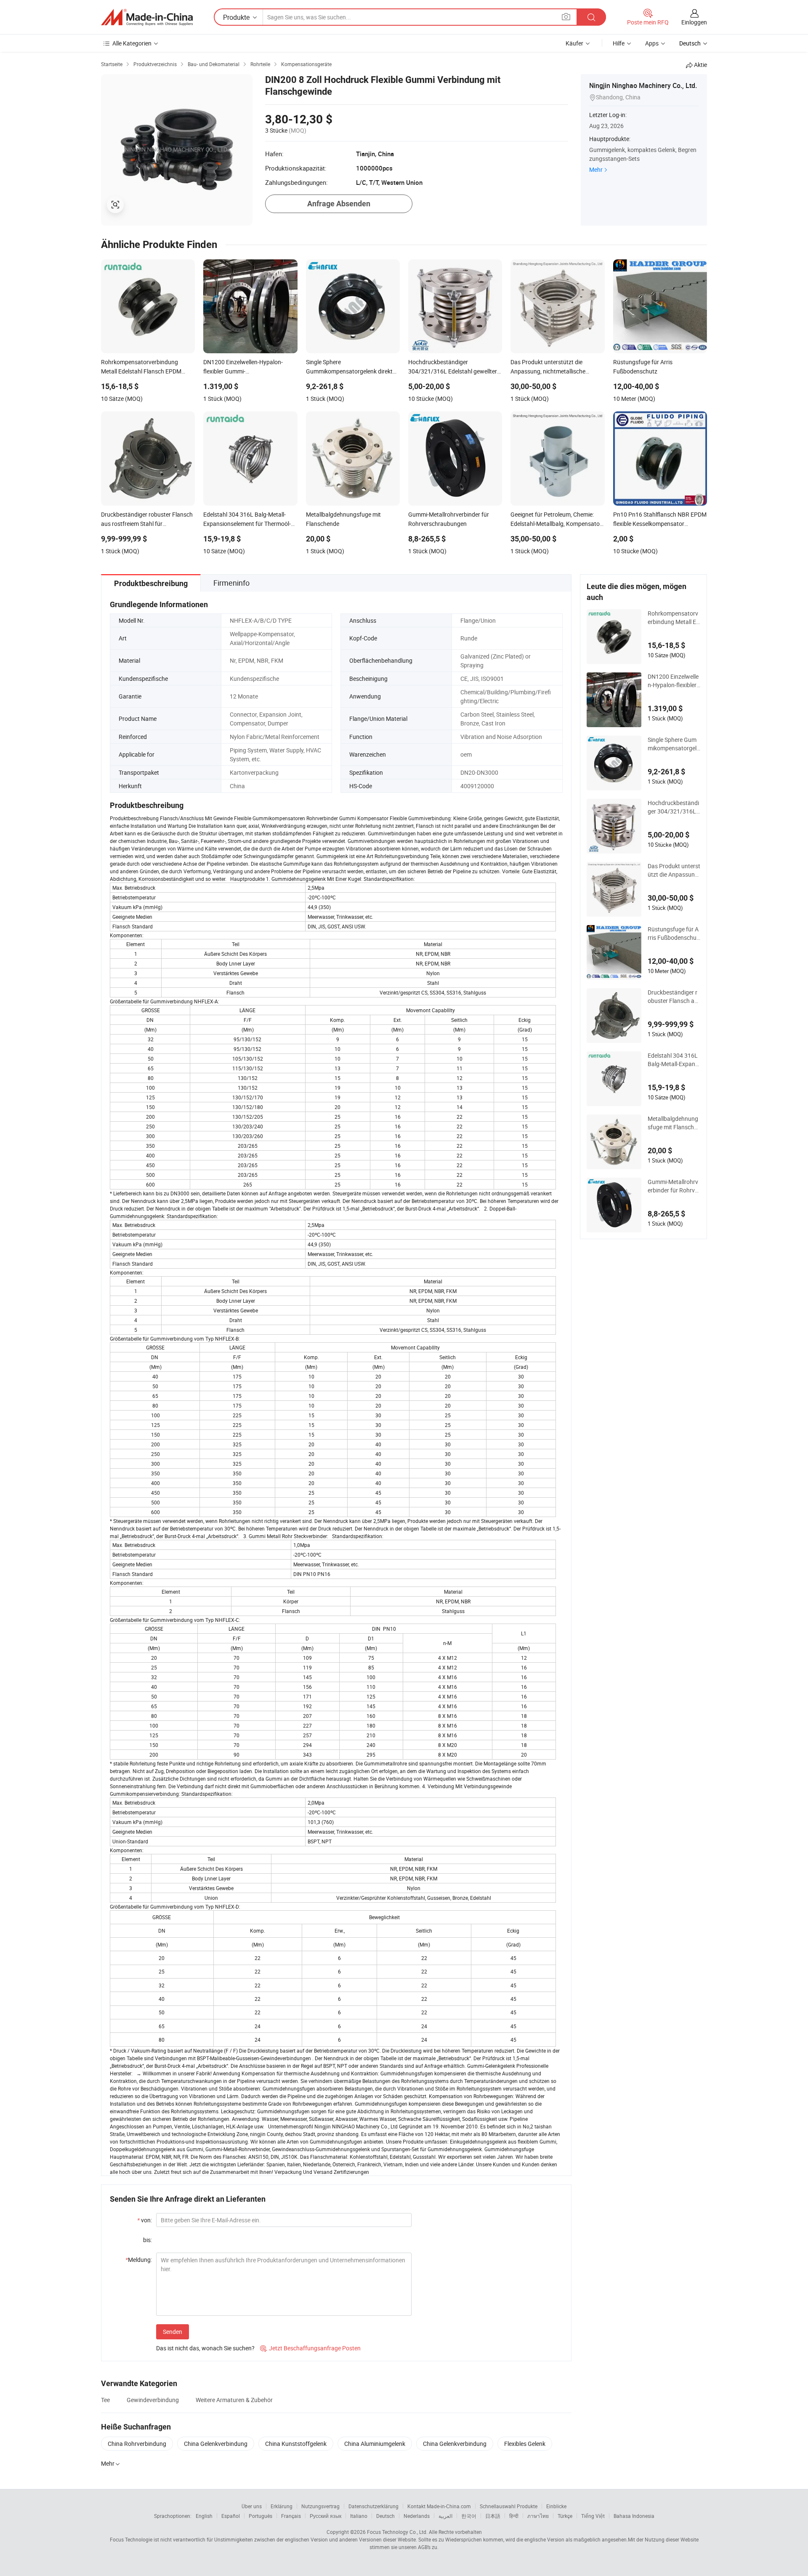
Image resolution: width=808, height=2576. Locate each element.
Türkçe (565, 2516)
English (204, 2516)
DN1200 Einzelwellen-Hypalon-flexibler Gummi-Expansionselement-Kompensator (674, 681)
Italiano (359, 2516)
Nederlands (417, 2516)
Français (291, 2516)
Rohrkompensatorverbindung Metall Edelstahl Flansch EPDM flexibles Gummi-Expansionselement (674, 618)
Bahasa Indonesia (634, 2516)
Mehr (596, 169)
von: (145, 2220)
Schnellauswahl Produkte (509, 2506)
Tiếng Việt (593, 2516)
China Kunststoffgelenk (296, 2444)
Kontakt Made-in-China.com (439, 2506)
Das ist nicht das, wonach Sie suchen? (205, 2348)
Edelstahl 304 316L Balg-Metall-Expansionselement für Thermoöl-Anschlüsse (674, 1060)
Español (231, 2516)
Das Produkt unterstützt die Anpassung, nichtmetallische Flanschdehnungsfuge (674, 870)
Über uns (252, 2506)
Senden (173, 2332)
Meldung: (139, 2260)
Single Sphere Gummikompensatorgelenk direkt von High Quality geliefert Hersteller (674, 744)
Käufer (574, 43)
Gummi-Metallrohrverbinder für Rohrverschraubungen (674, 1186)
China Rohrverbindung (137, 2444)
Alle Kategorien (132, 43)
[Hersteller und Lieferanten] (147, 17)
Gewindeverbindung (153, 2400)
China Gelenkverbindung (216, 2444)
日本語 (493, 2516)
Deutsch (385, 2516)
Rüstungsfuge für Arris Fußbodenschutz (673, 933)
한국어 (469, 2516)
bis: (148, 2240)
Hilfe (619, 43)
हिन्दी (514, 2516)
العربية (445, 2516)
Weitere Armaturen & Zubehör (234, 2400)
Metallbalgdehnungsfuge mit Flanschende (674, 1123)
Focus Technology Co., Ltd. (397, 2532)
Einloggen (694, 22)
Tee (105, 2400)
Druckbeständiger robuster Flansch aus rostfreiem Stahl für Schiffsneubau (674, 997)
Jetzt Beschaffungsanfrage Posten (310, 2348)
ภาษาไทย (538, 2516)
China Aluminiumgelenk (375, 2444)
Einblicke (556, 2506)
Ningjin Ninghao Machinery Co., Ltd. (643, 85)
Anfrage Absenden (339, 204)
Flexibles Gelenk (525, 2444)
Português (260, 2516)
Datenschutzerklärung (373, 2506)
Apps (652, 43)
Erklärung (282, 2506)
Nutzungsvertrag (320, 2506)
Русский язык (326, 2516)
